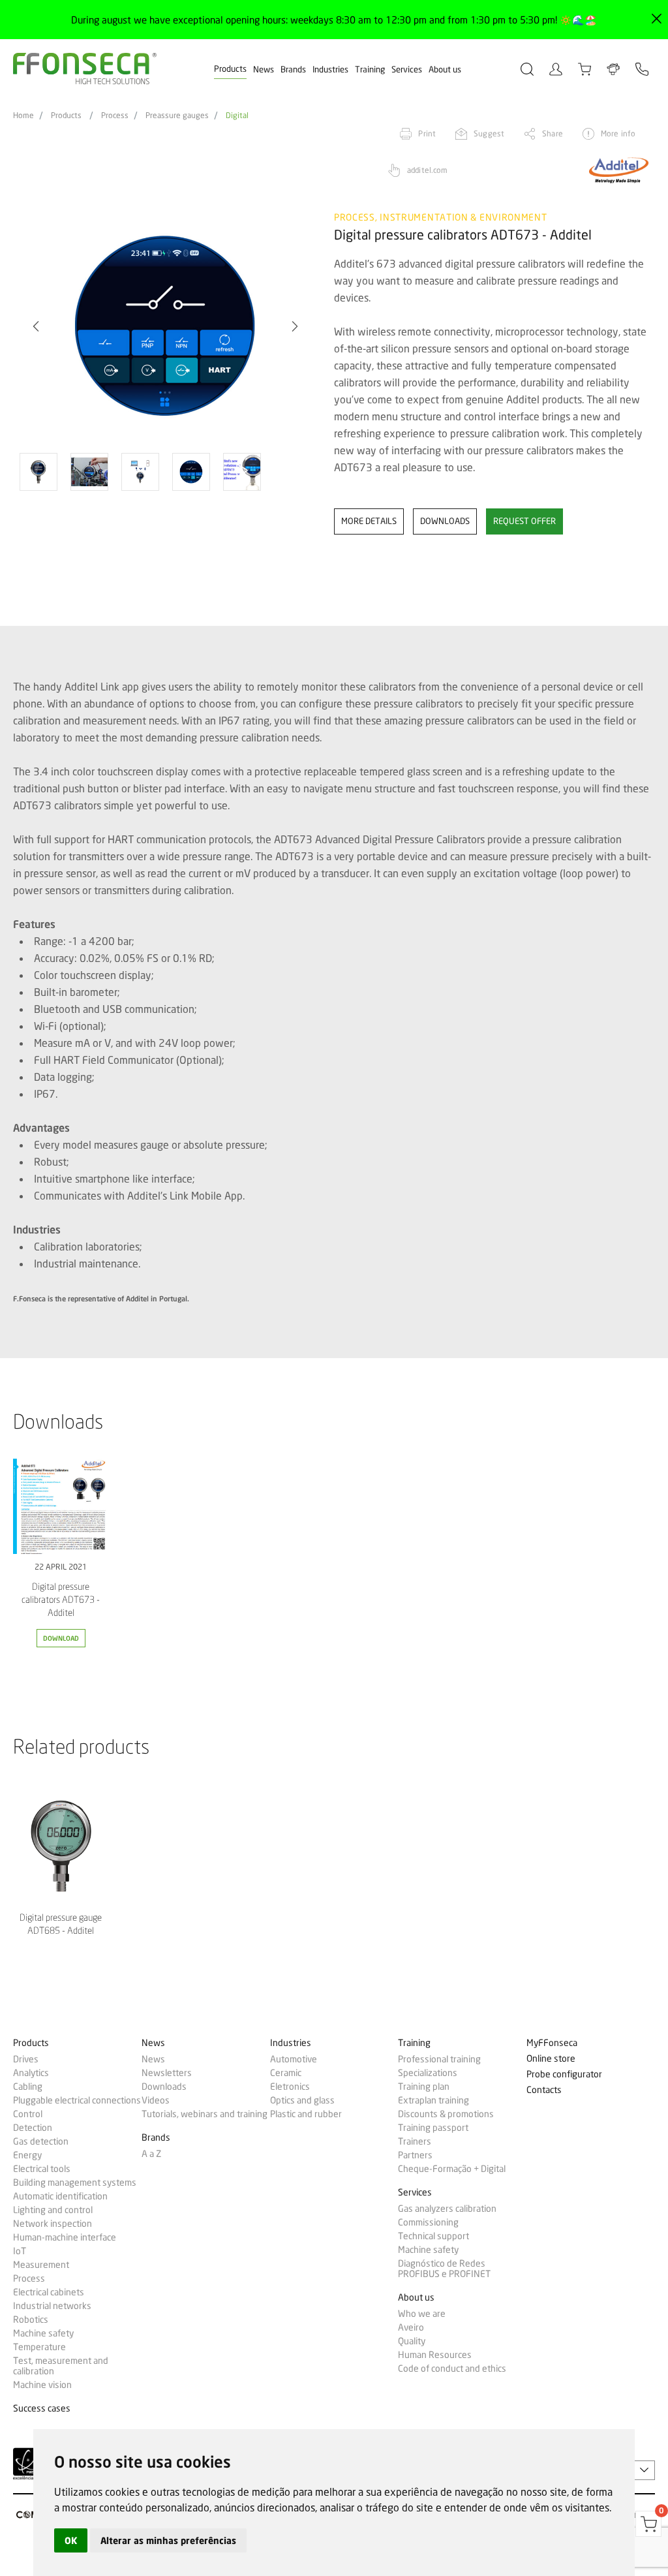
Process (115, 116)
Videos (156, 2100)
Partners (415, 2155)
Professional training (439, 2059)
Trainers (415, 2141)
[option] (165, 327)
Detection (33, 2128)
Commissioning (428, 2222)
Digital (237, 116)
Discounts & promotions (446, 2114)
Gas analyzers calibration (447, 2209)
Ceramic (286, 2073)
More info (618, 133)
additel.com (427, 170)
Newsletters (167, 2073)
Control (28, 2114)
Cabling (28, 2087)
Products (230, 69)
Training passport (433, 2128)
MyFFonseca (552, 2043)
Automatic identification (60, 2196)
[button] (36, 326)
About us (445, 69)
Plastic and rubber (306, 2114)
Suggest (489, 133)
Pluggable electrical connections (77, 2100)
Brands (293, 69)
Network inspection (53, 2224)
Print (427, 133)
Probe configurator (564, 2074)
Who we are (422, 2314)
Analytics (31, 2073)
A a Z (151, 2154)
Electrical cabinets (49, 2292)
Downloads (164, 2087)
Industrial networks (52, 2306)
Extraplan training (433, 2100)
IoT (20, 2251)
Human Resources (435, 2355)
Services (407, 69)
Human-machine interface (65, 2237)
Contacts (544, 2090)
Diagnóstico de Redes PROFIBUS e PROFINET (444, 2269)
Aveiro (411, 2327)
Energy (27, 2155)
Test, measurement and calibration (61, 2366)
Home (23, 116)
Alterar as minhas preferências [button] (168, 2540)
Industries (330, 69)
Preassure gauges (177, 116)
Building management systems (75, 2182)
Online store (551, 2059)
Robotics (31, 2320)
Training (370, 69)
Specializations (428, 2073)
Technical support (433, 2236)
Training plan (424, 2087)
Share (553, 133)
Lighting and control (53, 2210)
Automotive (294, 2059)
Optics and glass (302, 2100)
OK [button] (71, 2540)
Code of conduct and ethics (452, 2368)
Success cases (42, 2409)
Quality (412, 2341)
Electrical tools (42, 2169)
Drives (26, 2059)
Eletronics (290, 2087)
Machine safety (43, 2333)
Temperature (39, 2347)
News (264, 69)
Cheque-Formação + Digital (452, 2169)
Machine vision (42, 2385)
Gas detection (41, 2141)
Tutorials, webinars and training (205, 2114)
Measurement (41, 2265)
